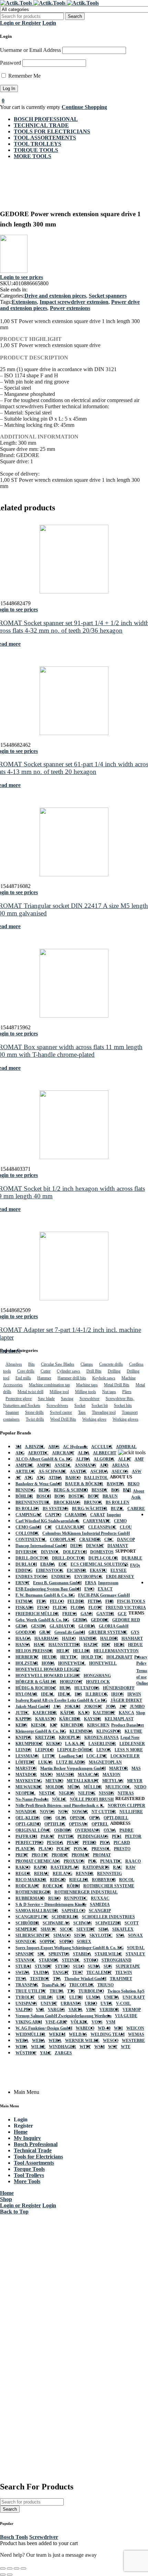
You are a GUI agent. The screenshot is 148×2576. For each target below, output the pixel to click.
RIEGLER (79, 1880)
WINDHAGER (62, 2047)
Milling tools (86, 1392)
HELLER (82, 1651)
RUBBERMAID (30, 1898)
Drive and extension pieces (55, 296)
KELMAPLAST (119, 1719)
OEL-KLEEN (28, 1818)
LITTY (49, 1756)
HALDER (109, 1639)
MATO (46, 1775)
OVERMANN (88, 1830)
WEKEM (57, 2034)
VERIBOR (109, 2010)
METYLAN (113, 1781)
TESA (21, 1979)
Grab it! (119, 12)
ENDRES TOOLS (32, 1577)
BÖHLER (24, 1496)
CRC (109, 1540)
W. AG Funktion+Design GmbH (44, 2028)
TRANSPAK (27, 1985)
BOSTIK (76, 1496)
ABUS (54, 1447)
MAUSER (65, 1775)
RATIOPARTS (96, 1867)
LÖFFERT (25, 1762)
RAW (131, 1867)
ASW (137, 1472)
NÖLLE (59, 1799)
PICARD (122, 1843)
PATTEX (66, 1836)
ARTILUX (25, 1472)
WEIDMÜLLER (30, 2034)
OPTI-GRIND (28, 1824)
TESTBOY (40, 1979)
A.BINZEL (35, 1447)
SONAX (135, 1935)
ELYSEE (119, 1570)
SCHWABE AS (56, 1923)
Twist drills (35, 1419)
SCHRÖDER (27, 1923)
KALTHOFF (104, 1713)
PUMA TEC (111, 1861)
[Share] (17, 2568)
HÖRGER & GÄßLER (36, 1682)
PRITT (22, 1855)
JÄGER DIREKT (126, 1700)
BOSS (60, 1496)
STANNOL (25, 1960)
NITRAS (126, 1793)
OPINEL (78, 1818)
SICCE (66, 1929)
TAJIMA (41, 1973)
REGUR (23, 1874)
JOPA (111, 1707)
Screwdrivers (57, 1406)
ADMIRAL (126, 1447)
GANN (87, 1614)
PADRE (126, 1830)
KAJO (84, 1713)
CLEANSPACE (102, 1527)
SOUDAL (136, 1948)
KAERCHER (45, 1713)
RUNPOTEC (76, 1898)
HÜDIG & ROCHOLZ (36, 1688)
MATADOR (26, 1775)
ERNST (23, 1583)
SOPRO (66, 1942)
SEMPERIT (26, 1929)
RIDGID (58, 1880)
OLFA (61, 1818)
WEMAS (136, 2034)
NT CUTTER (104, 1812)
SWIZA (23, 1973)
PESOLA (55, 1843)
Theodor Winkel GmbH (85, 1979)
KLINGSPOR (109, 1731)
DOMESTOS (102, 1552)
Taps (82, 1412)
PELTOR (133, 1836)
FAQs (135, 1565)
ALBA (84, 1453)
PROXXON (74, 1861)
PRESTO (122, 1849)
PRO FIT (40, 1855)
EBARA (48, 1564)
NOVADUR (26, 1812)
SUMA (94, 1966)
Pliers (127, 1392)
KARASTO (45, 1719)
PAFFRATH (26, 1836)
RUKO (54, 1898)
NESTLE (47, 1793)
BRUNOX (93, 1502)
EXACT (105, 1589)
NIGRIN (67, 1793)
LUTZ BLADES (71, 1762)
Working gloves (125, 1419)
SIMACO (62, 1935)
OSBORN (63, 1830)
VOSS (97, 2022)
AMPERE (24, 1465)
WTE (126, 2047)
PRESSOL (101, 1849)
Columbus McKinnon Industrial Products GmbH (86, 1533)
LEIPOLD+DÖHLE (75, 1750)
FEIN (41, 1601)
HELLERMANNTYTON (116, 1651)
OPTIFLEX (55, 1824)
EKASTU (98, 1570)
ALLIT (125, 1459)
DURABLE (132, 1558)
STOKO (91, 1960)
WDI (118, 2028)
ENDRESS (61, 1577)
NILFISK (87, 1793)
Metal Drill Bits (117, 1385)
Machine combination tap (49, 1385)
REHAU (42, 1874)
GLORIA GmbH (114, 1626)
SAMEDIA (100, 1905)
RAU (118, 1867)
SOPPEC (48, 1942)
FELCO (57, 1601)
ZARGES (63, 2053)
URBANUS (71, 2003)
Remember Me (24, 76)
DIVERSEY (27, 1552)
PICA (105, 1843)
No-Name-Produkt (32, 1799)
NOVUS (47, 1812)
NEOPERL (25, 1793)
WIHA (22, 2047)
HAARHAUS (46, 1639)
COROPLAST (63, 1540)
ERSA (91, 1583)
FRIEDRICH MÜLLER (37, 1614)
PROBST (60, 1855)
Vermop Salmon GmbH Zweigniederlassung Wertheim (64, 2016)
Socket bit (100, 1406)
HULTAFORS (87, 1688)
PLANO (46, 1849)
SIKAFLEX (123, 1929)
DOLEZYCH (75, 1552)
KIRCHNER (72, 1725)
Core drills (26, 1371)
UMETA (112, 1997)
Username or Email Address (30, 50)
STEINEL (71, 1960)
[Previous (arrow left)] (3, 2575)
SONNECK (26, 1942)
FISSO (43, 1608)
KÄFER (67, 1713)
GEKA (22, 1626)
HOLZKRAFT (119, 1657)
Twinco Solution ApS (126, 1991)
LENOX (104, 1750)
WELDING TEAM (108, 2034)
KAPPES (24, 1719)
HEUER (49, 1657)
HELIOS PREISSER (34, 1651)
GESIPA (39, 1626)
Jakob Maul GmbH (33, 1707)
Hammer (44, 1378)
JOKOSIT (93, 1707)
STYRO (62, 1966)
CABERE (136, 1509)
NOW (63, 1812)
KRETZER (45, 1737)
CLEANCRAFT (70, 1527)
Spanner (12, 1412)
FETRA (95, 1601)
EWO (89, 1589)
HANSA (23, 1645)
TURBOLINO (91, 1991)
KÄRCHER (70, 1719)
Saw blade (46, 1399)
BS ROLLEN (118, 1502)
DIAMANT (118, 1546)
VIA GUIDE (126, 2016)
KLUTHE (133, 1731)
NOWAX (80, 1812)
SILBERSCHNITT (33, 1935)
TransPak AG (54, 1985)
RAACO (133, 1861)
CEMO (120, 1521)
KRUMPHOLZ (29, 1744)
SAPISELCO (73, 1911)
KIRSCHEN (98, 1725)
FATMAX (24, 1601)
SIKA (104, 1929)
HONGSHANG (97, 1676)
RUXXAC (100, 1898)
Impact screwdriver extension (74, 302)
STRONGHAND (117, 1960)
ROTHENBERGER (33, 1892)
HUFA (65, 1688)
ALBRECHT (105, 1453)
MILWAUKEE (29, 1787)
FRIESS (70, 1614)
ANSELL (63, 1465)
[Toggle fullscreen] (10, 2568)
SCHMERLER (65, 1917)
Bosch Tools (14, 2537)
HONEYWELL (72, 1663)
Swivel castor (61, 1412)
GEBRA (80, 1620)
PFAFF (73, 1843)
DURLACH (26, 1564)
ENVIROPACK (88, 1577)
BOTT (93, 1496)
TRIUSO (105, 1985)
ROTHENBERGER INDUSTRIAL (86, 1892)
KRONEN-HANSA (102, 1737)
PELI (117, 1836)
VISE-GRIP (56, 2022)
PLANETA (25, 1849)
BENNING (25, 1490)
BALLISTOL (96, 1478)
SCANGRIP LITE (32, 1917)
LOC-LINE (97, 1756)
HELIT (63, 1651)
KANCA (126, 1713)
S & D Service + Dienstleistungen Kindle (51, 1905)
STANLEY (135, 1954)
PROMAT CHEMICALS (38, 1861)
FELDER (76, 1601)
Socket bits (123, 1406)
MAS (136, 1768)
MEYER (135, 1781)
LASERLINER (102, 1744)
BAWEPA (115, 1484)
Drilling (114, 1371)
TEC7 (78, 1973)
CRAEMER (90, 1540)
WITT (85, 2047)
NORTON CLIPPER (126, 1806)
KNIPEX (24, 1737)
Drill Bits (94, 1371)
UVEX (107, 2003)
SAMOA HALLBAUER (37, 1911)
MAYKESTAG (29, 1781)
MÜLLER (93, 1787)
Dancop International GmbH (41, 1546)
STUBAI (23, 1966)
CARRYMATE (97, 1521)
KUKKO (54, 1744)
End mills (23, 1378)
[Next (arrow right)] (10, 2575)
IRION (118, 1694)
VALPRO (24, 2010)
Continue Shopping (84, 107)
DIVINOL (50, 1552)
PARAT (47, 1836)
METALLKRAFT (83, 1781)
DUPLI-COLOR (103, 1558)
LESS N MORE (129, 1750)
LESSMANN (27, 1756)
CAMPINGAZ (29, 1515)
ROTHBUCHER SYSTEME (109, 1886)
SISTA (80, 1935)
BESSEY (100, 1490)
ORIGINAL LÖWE (33, 1830)
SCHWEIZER (108, 1923)
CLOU (126, 1527)
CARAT (98, 1515)
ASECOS (120, 1472)
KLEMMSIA (81, 1731)
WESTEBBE (133, 2041)
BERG (44, 1490)
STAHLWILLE (108, 1954)
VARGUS (56, 2010)
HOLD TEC (92, 1657)
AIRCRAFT (63, 1453)
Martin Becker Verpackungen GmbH (73, 1768)
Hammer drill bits (72, 1378)
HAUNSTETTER (64, 1645)
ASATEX (78, 1472)
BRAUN (110, 1496)
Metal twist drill (30, 1392)
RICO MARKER (31, 1880)
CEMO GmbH (28, 1527)
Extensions (24, 302)
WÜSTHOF (26, 2053)
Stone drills (34, 1412)
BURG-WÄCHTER (90, 1509)
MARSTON (26, 1768)
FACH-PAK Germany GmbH (104, 1595)
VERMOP (132, 2010)
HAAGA (23, 1639)
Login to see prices (22, 277)
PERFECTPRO (29, 1843)
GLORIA (87, 1626)
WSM (99, 2047)
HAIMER (88, 1639)
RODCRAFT (27, 1886)
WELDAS (78, 2034)
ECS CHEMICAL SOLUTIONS (99, 1564)
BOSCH (44, 1496)
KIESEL (39, 1725)
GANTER (105, 1614)
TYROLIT (25, 1997)
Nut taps (109, 1392)
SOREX (84, 1942)
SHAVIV (49, 1929)
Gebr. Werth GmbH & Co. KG (42, 1620)
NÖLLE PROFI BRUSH (92, 1799)
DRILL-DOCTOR (32, 1558)
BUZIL (117, 1509)
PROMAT (81, 1855)
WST (113, 2047)
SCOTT (132, 1923)
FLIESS (60, 1608)
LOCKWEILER (125, 1756)
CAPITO (53, 1515)
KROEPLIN (70, 1737)
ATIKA (55, 1478)
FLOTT (95, 1608)
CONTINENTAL (31, 1540)
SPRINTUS (59, 1954)
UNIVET (49, 2003)
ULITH (76, 1997)
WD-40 (104, 2028)
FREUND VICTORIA (126, 1608)
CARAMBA (76, 1515)
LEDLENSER (132, 1744)
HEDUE (135, 1645)
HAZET (91, 1645)
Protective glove (19, 1399)
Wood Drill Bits (63, 1419)
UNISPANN (26, 2003)
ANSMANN (86, 1465)
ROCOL (127, 1880)
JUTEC (22, 1713)
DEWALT (95, 1546)
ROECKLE (53, 1886)
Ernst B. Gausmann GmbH (57, 1583)
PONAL (81, 1849)
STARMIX (49, 1960)
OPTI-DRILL (116, 1818)
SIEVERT (86, 1929)
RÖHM (73, 1886)
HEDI (119, 1645)
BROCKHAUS (67, 1502)
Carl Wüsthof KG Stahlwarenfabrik (47, 1521)
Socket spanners (108, 296)
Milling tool (59, 1392)
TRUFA (57, 1991)
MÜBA (74, 1787)
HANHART (132, 1639)
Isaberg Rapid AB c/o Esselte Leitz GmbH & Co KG (61, 1700)
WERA (22, 2041)
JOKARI (72, 1707)
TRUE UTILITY (31, 1991)
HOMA (48, 1663)
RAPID (40, 1867)
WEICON (135, 2028)
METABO (54, 1781)
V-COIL (123, 2003)
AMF (139, 1459)
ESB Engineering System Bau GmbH (48, 1589)
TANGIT (61, 1973)
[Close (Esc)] (23, 2568)
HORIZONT (71, 1682)
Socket (80, 1406)
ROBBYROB (104, 1880)
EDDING (24, 1570)
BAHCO (73, 1478)
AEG (20, 1453)
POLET (63, 1849)
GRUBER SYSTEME (108, 1632)
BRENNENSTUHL (33, 1502)
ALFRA (83, 1459)
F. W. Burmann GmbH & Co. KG (45, 1595)
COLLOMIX (27, 1533)
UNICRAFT (134, 1997)
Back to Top (14, 2212)
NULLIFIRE (131, 1812)
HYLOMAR (27, 1694)
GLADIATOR (62, 1626)
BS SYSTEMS (56, 1509)
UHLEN (46, 1997)
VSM (111, 2022)
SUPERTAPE (128, 1966)
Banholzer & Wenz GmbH (39, 1484)
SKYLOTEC (101, 1935)
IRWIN (134, 1694)
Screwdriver (89, 1399)
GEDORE (100, 1620)
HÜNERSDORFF (119, 1688)
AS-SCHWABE (52, 1472)
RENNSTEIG (109, 1874)
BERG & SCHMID (71, 1490)
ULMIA (93, 1997)
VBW (91, 2010)
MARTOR (119, 1768)
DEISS (76, 1546)
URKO (91, 2003)
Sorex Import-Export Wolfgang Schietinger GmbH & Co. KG (70, 1948)
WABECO (85, 2028)
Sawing (67, 1399)
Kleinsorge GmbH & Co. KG (41, 1731)
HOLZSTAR (27, 1663)
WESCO (111, 2041)
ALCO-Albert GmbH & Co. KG (44, 1459)
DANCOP (126, 1540)
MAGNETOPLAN (105, 1762)
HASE (39, 1645)
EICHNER (77, 1570)
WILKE (38, 2047)
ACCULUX (102, 1447)
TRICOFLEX (82, 1985)
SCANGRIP (100, 1911)
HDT (106, 1645)
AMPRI (44, 1465)
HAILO (69, 1639)
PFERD (89, 1843)
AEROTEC (38, 1453)
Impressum (108, 1583)
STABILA (82, 1954)
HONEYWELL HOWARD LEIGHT (48, 1669)
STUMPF (43, 1966)
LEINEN (24, 1750)
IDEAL (48, 1694)
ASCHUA (99, 1472)
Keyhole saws (104, 1378)
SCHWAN (83, 1923)
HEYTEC (69, 1657)
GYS (135, 1632)
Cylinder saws (68, 1371)
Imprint (114, 1515)
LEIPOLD (44, 1750)
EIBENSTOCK (50, 1570)
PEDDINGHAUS (93, 1836)
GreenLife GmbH (70, 1632)
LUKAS (45, 1762)
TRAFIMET (121, 1979)
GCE (122, 1614)
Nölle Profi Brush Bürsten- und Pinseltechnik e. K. (60, 1806)
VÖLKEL (79, 2022)
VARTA (76, 2010)
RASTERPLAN (65, 1867)
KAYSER (93, 1719)
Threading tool (104, 1412)
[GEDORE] (14, 271)
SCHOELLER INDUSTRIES (108, 1917)
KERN (22, 1725)
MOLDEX (55, 1787)
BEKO (134, 1484)
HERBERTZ (27, 1657)
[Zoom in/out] (3, 2568)
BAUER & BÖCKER (84, 1484)
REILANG (62, 1874)
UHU (61, 1997)
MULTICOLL (118, 1787)
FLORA (78, 1608)
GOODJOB (26, 1632)
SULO (79, 1966)
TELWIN (124, 1973)
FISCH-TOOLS (131, 1601)
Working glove (94, 1419)
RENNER (85, 1874)
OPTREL (100, 1824)
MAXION (112, 1775)
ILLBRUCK (97, 1694)
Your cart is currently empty (30, 107)
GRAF (45, 1632)
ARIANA (120, 1465)
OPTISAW (78, 1824)
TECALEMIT (99, 1973)
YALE (46, 2053)
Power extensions (70, 308)
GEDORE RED (126, 1620)
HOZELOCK (98, 1682)
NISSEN (107, 1793)
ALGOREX (104, 1459)
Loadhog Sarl (71, 1756)
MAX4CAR (88, 1775)
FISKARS (25, 1608)
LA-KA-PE (75, 1744)
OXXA (110, 1830)
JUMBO (137, 1707)
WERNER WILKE (82, 2041)
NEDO (140, 1787)
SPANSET (25, 1954)
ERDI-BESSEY (120, 1577)
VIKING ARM (29, 2022)
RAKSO (23, 1867)
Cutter (46, 1371)
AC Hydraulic (75, 1447)
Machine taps (87, 1385)
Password (10, 63)
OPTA (95, 1818)
